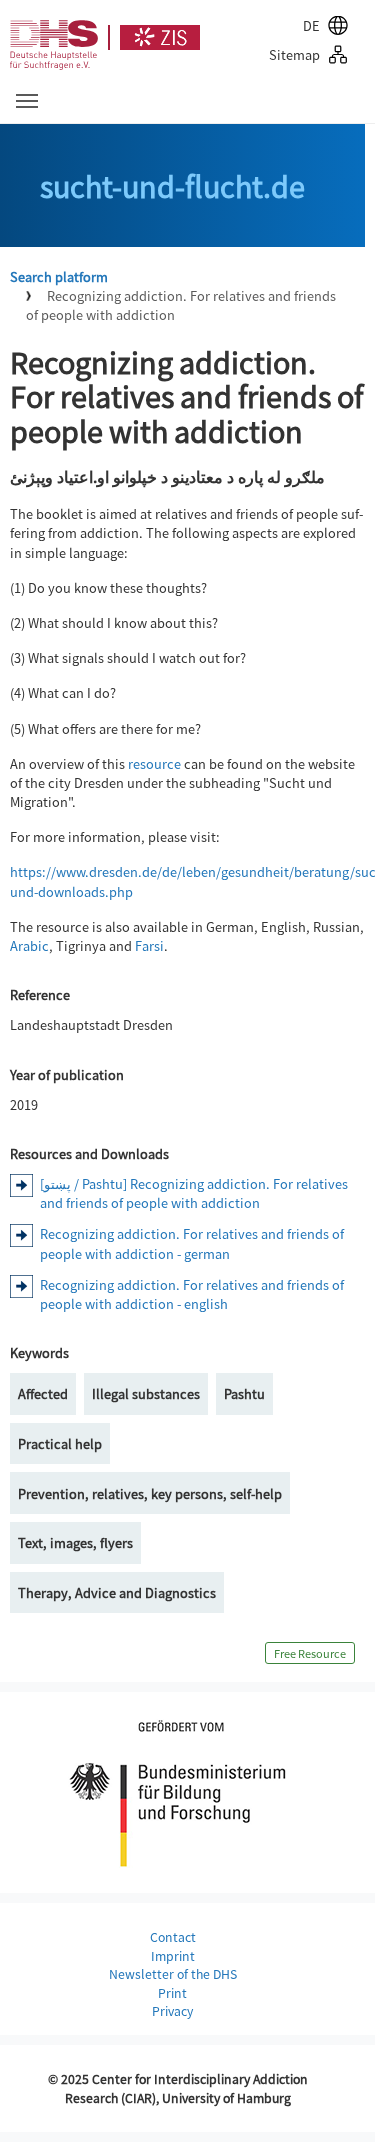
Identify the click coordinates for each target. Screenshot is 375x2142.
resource (154, 763)
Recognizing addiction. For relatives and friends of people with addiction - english (192, 1294)
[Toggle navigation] (27, 101)
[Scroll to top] (336, 2103)
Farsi (149, 945)
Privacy (172, 2011)
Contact (173, 1937)
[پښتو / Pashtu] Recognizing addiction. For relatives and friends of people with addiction (194, 1193)
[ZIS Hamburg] (154, 37)
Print (172, 1993)
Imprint (173, 1956)
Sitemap (294, 54)
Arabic (29, 945)
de (311, 25)
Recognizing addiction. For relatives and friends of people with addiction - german (192, 1243)
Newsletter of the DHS (173, 1974)
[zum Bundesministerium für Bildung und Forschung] (178, 1790)
